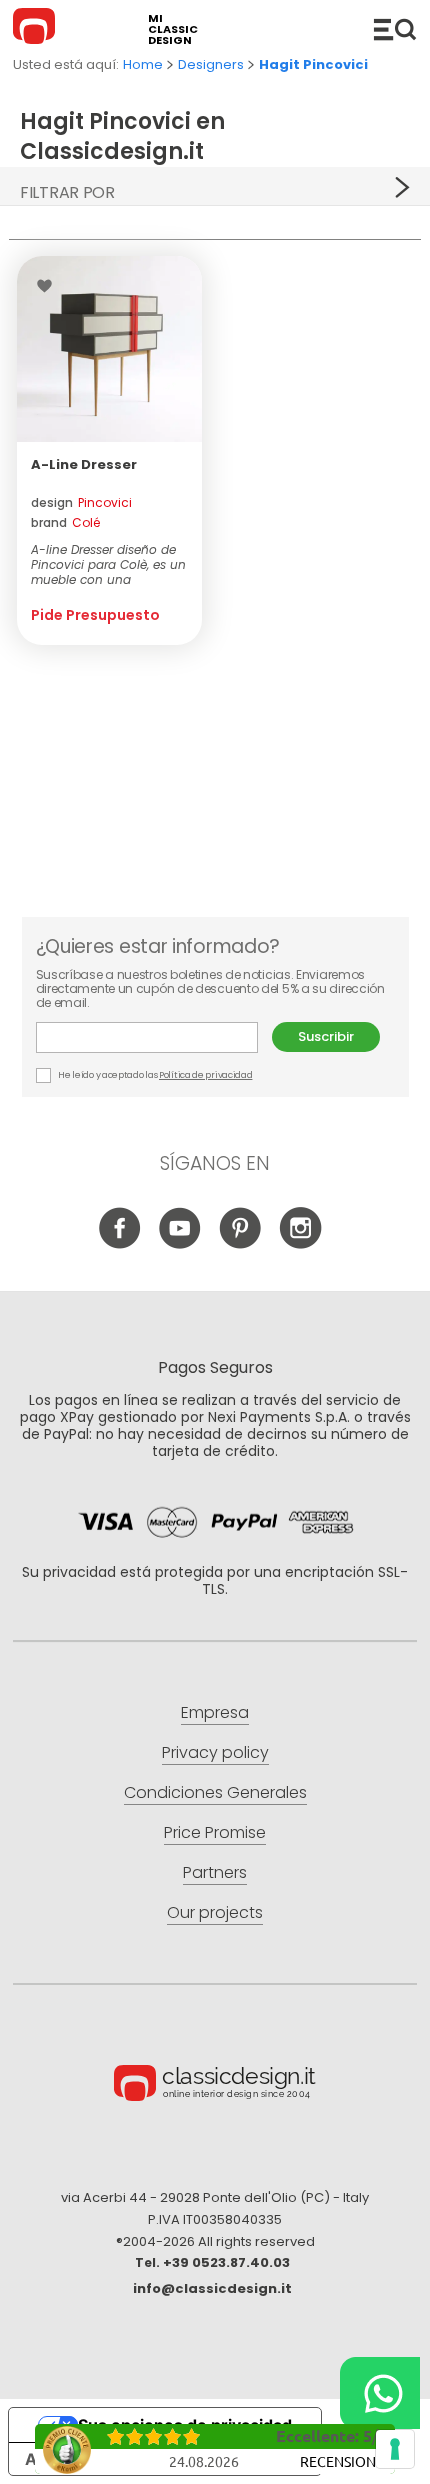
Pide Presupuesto (95, 615)
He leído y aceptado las (155, 1075)
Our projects (215, 1912)
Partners (215, 1872)
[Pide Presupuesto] (110, 349)
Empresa (215, 1712)
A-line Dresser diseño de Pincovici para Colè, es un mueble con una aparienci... (108, 564)
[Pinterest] (240, 1243)
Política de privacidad (205, 1075)
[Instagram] (300, 1243)
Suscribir (326, 1036)
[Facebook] (120, 1243)
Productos (395, 29)
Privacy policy (215, 1752)
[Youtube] (180, 1243)
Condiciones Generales (215, 1792)
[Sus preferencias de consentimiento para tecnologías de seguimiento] (395, 2449)
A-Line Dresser (84, 464)
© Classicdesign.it (215, 2086)
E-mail (154, 1037)
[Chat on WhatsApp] (380, 2393)
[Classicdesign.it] (37, 29)
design (81, 502)
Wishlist (49, 286)
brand (65, 522)
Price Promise (215, 1832)
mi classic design (173, 29)
